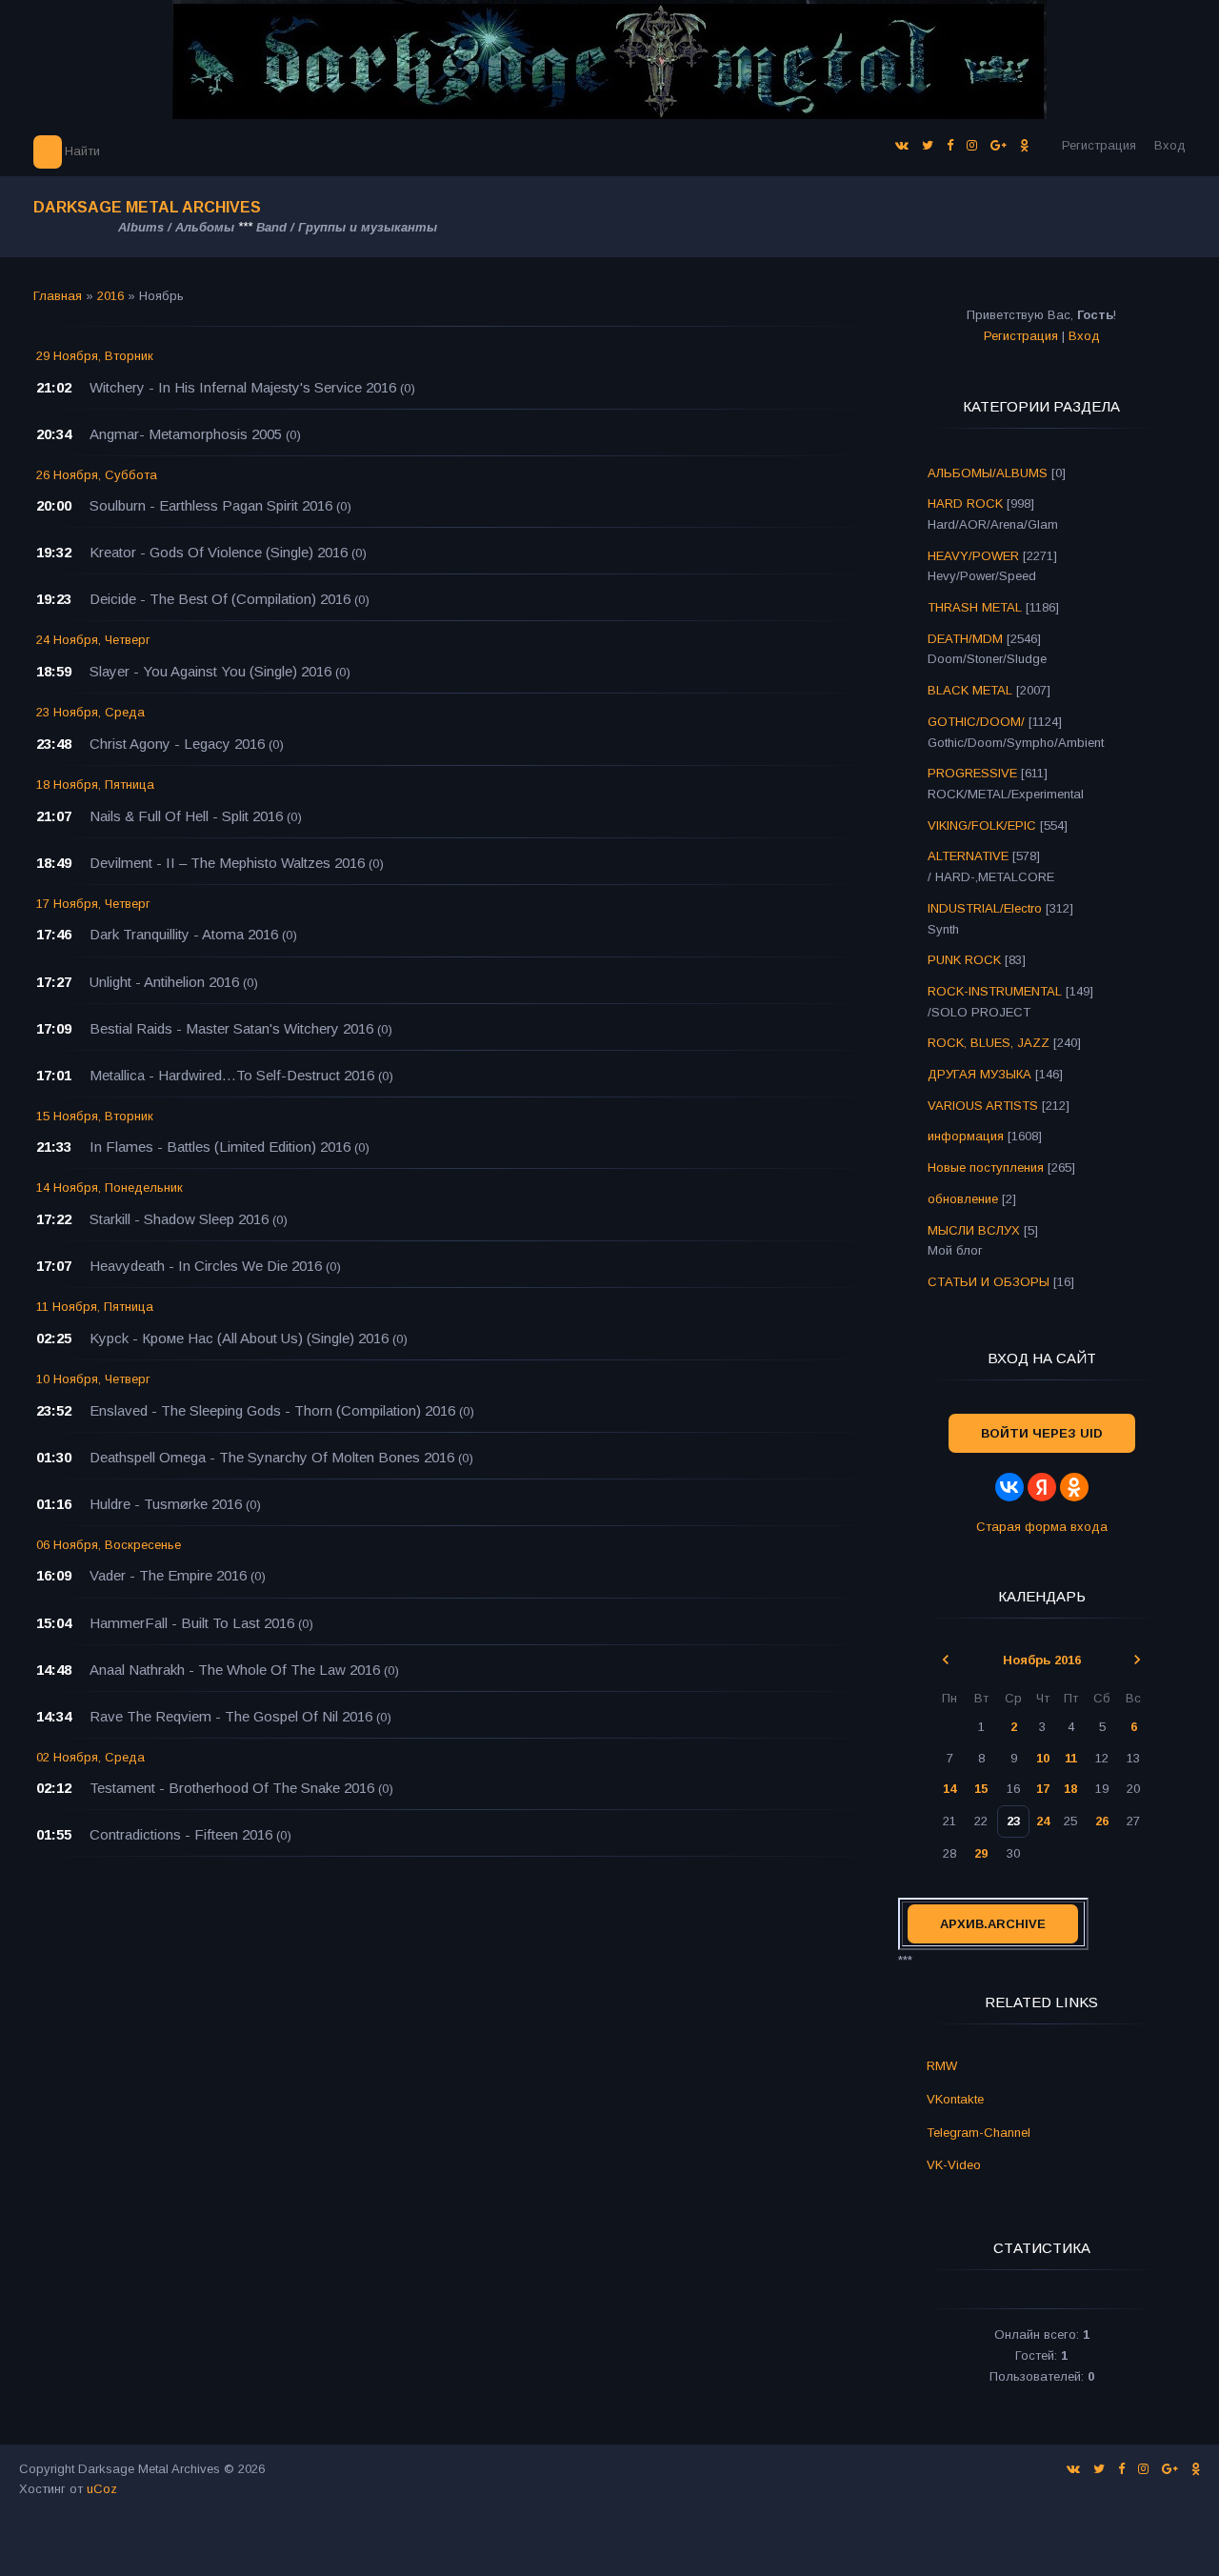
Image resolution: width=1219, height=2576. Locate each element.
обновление (963, 1199)
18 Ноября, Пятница (95, 785)
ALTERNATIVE (968, 856)
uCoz (102, 2489)
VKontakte (955, 2099)
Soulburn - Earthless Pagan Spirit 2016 (211, 505)
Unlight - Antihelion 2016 (164, 982)
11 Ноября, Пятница (95, 1307)
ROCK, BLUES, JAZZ (989, 1043)
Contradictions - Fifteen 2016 (181, 1834)
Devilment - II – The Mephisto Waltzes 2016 (227, 863)
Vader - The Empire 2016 (168, 1575)
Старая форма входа (1042, 1527)
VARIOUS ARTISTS (983, 1106)
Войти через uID (1042, 1433)
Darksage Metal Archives (147, 207)
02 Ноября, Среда (90, 1757)
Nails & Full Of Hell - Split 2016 (186, 816)
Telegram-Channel (979, 2133)
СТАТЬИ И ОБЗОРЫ (989, 1282)
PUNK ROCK (964, 960)
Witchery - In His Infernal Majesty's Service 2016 (243, 387)
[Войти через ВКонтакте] (1009, 1487)
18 (1070, 1789)
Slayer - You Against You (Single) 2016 (210, 671)
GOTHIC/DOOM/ (976, 722)
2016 (110, 296)
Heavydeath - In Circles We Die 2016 (206, 1266)
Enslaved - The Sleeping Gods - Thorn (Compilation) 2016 (272, 1410)
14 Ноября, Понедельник (110, 1187)
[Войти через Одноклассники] (1074, 1487)
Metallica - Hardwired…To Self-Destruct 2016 (232, 1075)
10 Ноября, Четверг (93, 1379)
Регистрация (1099, 145)
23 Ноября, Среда (90, 712)
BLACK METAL (970, 690)
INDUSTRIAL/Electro (985, 908)
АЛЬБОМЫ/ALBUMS (988, 473)
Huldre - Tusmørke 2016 (166, 1504)
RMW (942, 2066)
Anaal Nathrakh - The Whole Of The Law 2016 (235, 1670)
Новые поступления (986, 1167)
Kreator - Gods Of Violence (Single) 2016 (219, 552)
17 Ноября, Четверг (93, 904)
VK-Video (954, 2165)
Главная (58, 296)
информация (966, 1136)
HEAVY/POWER (973, 556)
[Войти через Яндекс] (1042, 1487)
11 (1071, 1758)
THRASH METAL (975, 607)
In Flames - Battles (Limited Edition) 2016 (220, 1147)
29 (981, 1853)
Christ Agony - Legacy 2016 (177, 744)
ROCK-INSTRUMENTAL (995, 991)
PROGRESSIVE (972, 773)
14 (949, 1789)
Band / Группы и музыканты (347, 227)
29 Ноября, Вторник (95, 356)
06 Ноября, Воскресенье (109, 1545)
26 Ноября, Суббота (97, 475)
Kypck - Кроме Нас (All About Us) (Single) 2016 (239, 1338)
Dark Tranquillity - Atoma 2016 (184, 934)
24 (1043, 1821)
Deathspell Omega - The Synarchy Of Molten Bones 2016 (272, 1457)
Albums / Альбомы (176, 227)
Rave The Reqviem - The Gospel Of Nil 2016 (231, 1716)
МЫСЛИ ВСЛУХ (974, 1230)
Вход (1170, 145)
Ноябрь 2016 (1042, 1660)
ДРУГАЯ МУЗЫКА (979, 1074)
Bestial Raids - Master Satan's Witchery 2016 (231, 1028)
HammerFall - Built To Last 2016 (192, 1623)
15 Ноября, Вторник (95, 1116)
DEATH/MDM (965, 639)
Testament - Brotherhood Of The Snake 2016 (232, 1788)
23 (1013, 1821)
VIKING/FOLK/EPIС (982, 825)
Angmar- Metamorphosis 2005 (186, 434)
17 (1043, 1789)
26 (1102, 1821)
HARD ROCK (965, 503)
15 (981, 1789)
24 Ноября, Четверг (93, 640)
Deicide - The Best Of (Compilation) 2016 (220, 599)
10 (1043, 1758)
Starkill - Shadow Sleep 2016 (179, 1219)
